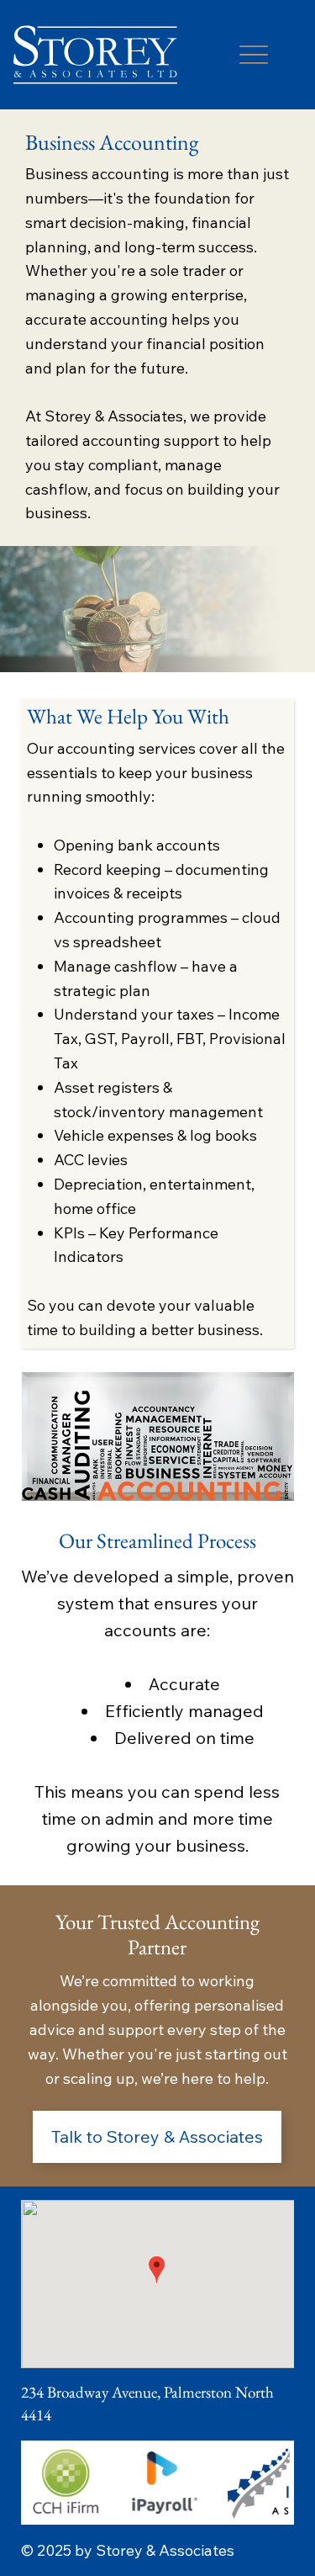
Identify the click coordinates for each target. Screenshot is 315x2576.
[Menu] (253, 55)
